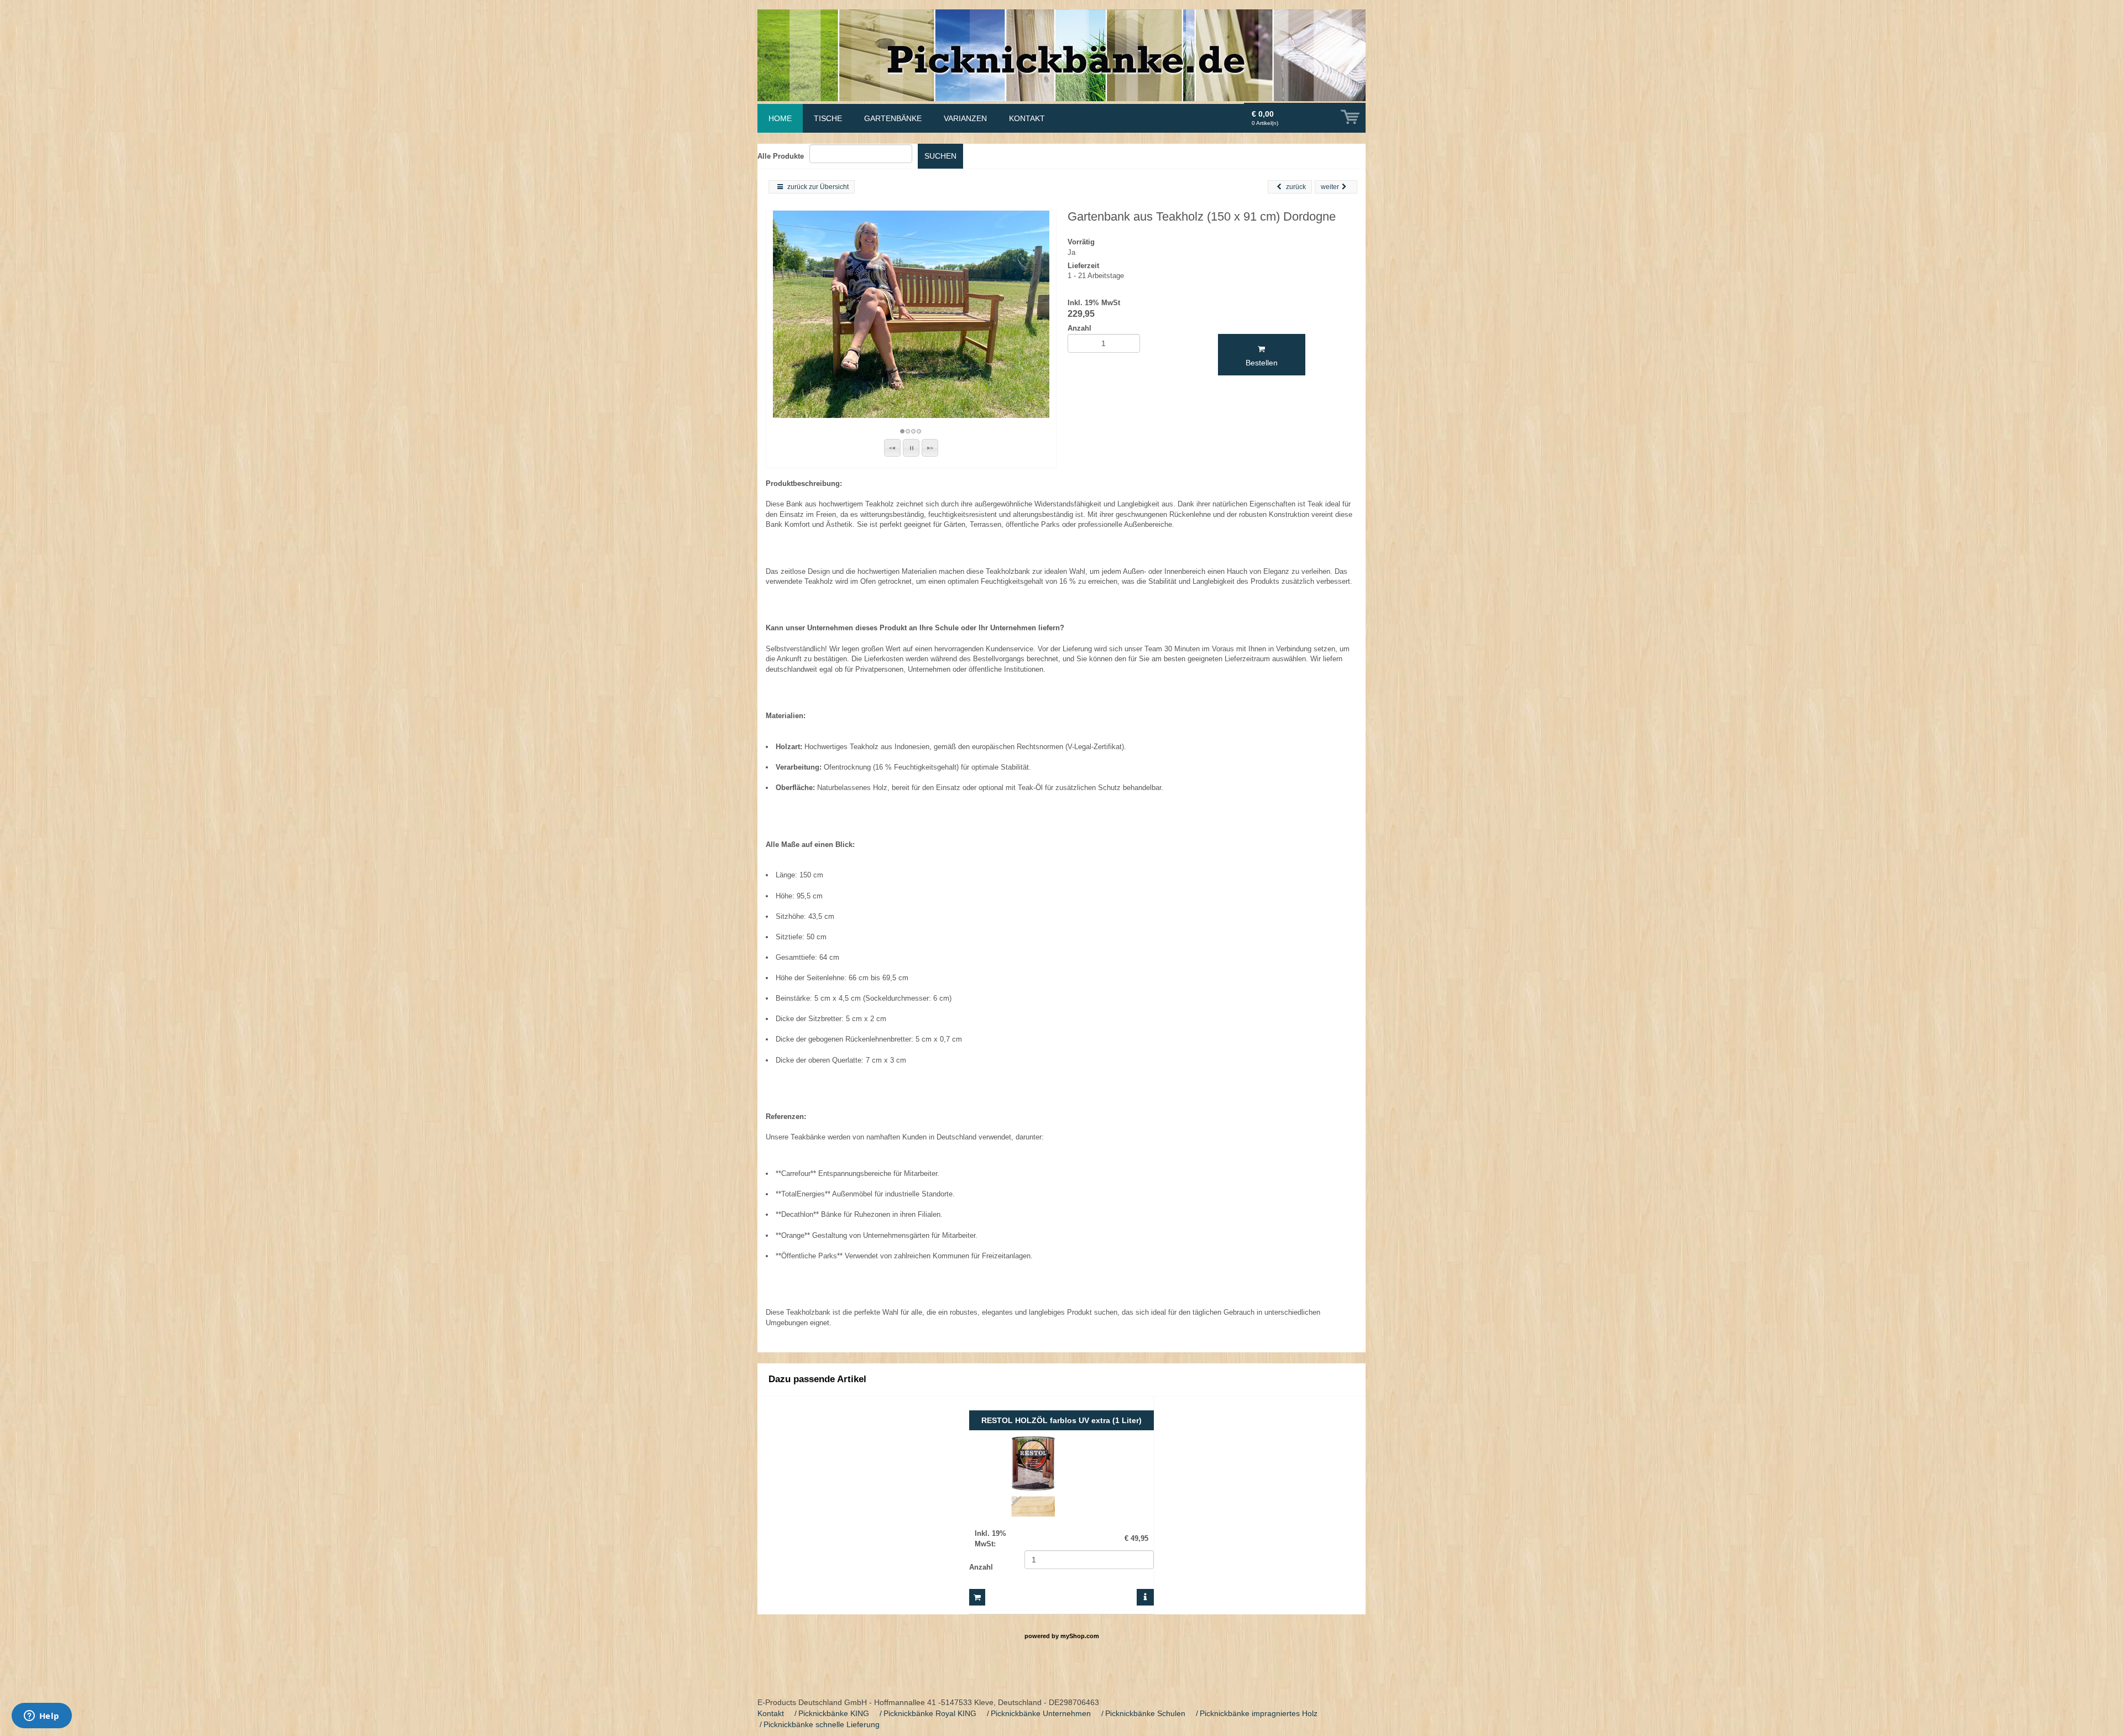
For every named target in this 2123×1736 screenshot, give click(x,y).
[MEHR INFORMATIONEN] (1145, 1597)
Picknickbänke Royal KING (930, 1713)
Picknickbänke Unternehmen (1041, 1713)
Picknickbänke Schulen (1145, 1713)
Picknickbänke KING (834, 1713)
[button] (892, 448)
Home (780, 118)
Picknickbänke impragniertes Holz (1259, 1713)
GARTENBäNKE (893, 118)
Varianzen (965, 118)
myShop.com (1080, 1636)
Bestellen (1262, 363)
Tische (828, 118)
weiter (1330, 187)
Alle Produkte (781, 156)
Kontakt (771, 1713)
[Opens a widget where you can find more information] (41, 1717)
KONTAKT (1027, 118)
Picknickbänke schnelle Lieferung (822, 1724)
